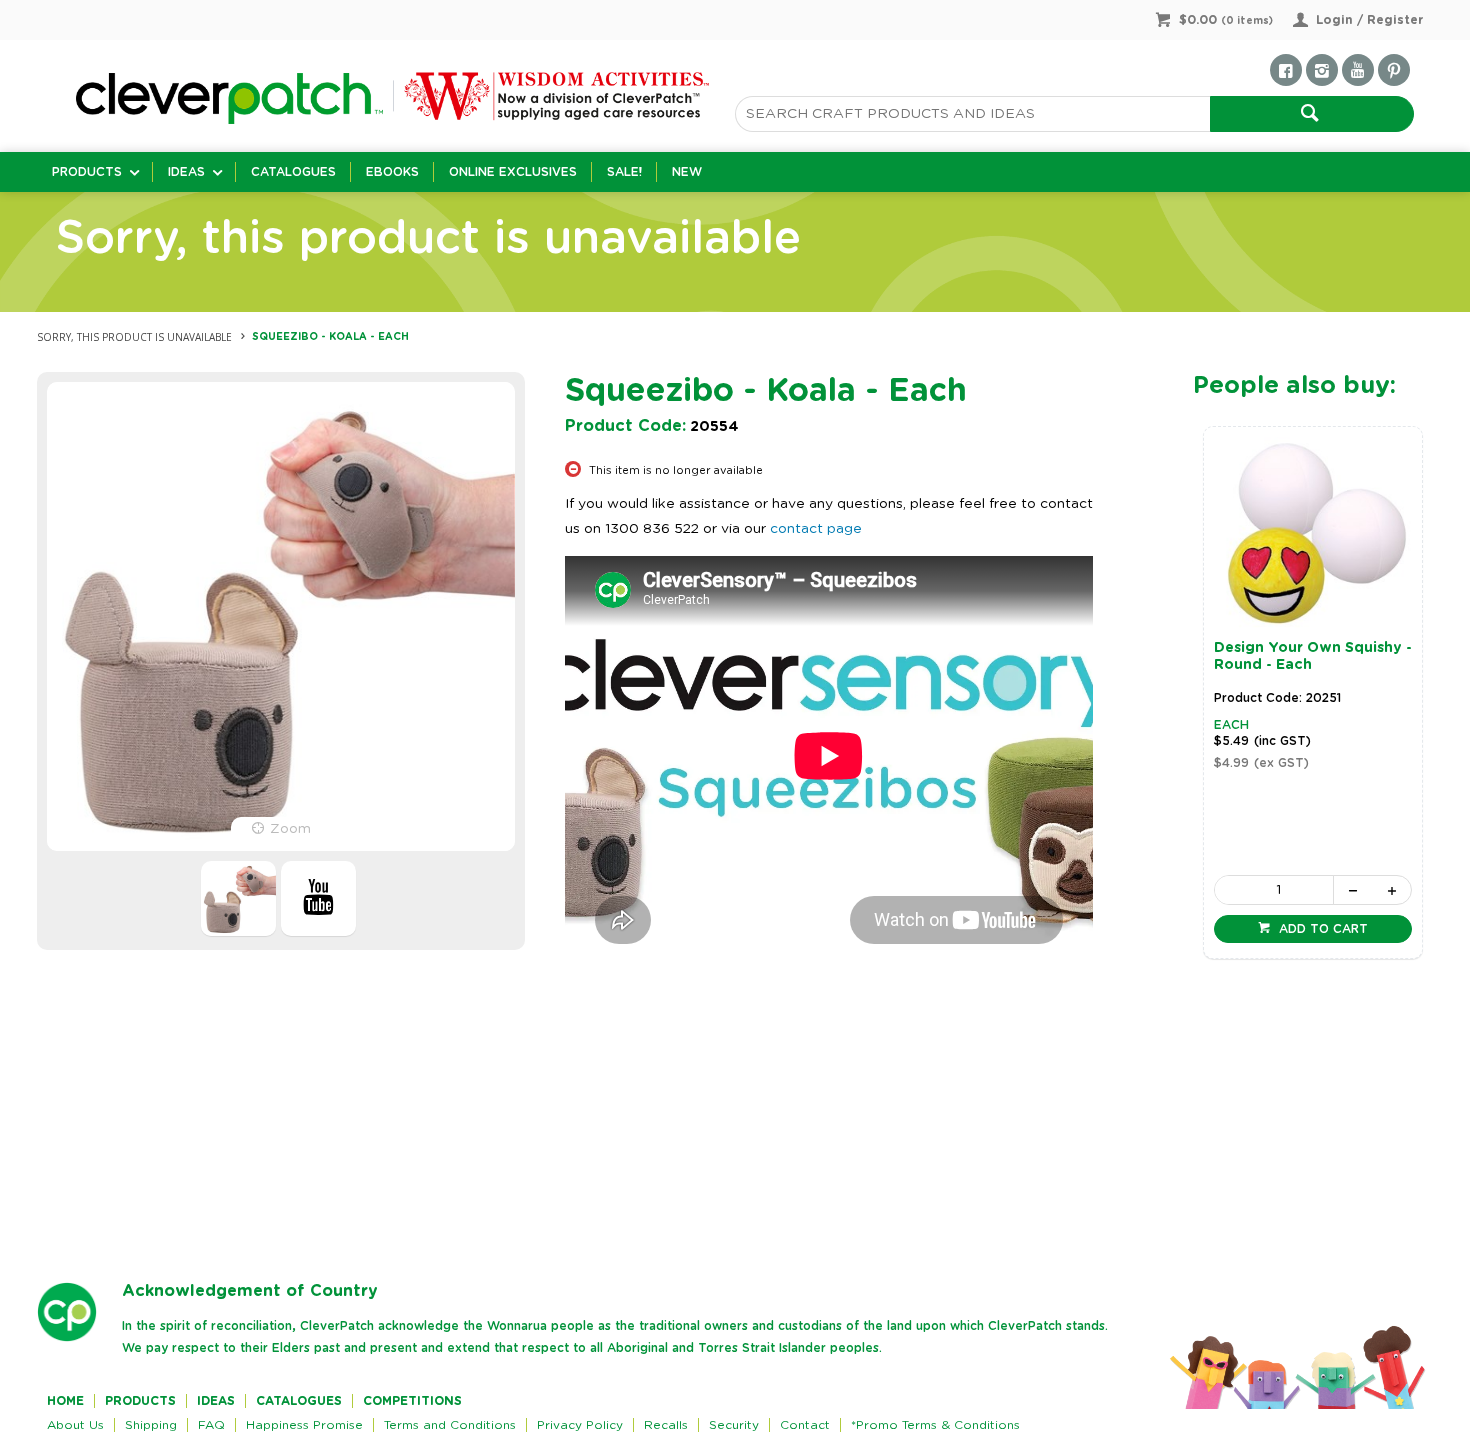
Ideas (186, 172)
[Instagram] (1322, 70)
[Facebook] (1286, 70)
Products (87, 172)
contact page (816, 529)
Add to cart (1321, 929)
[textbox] (972, 114)
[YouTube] (1358, 70)
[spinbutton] (1274, 890)
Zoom (290, 829)
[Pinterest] (1394, 70)
